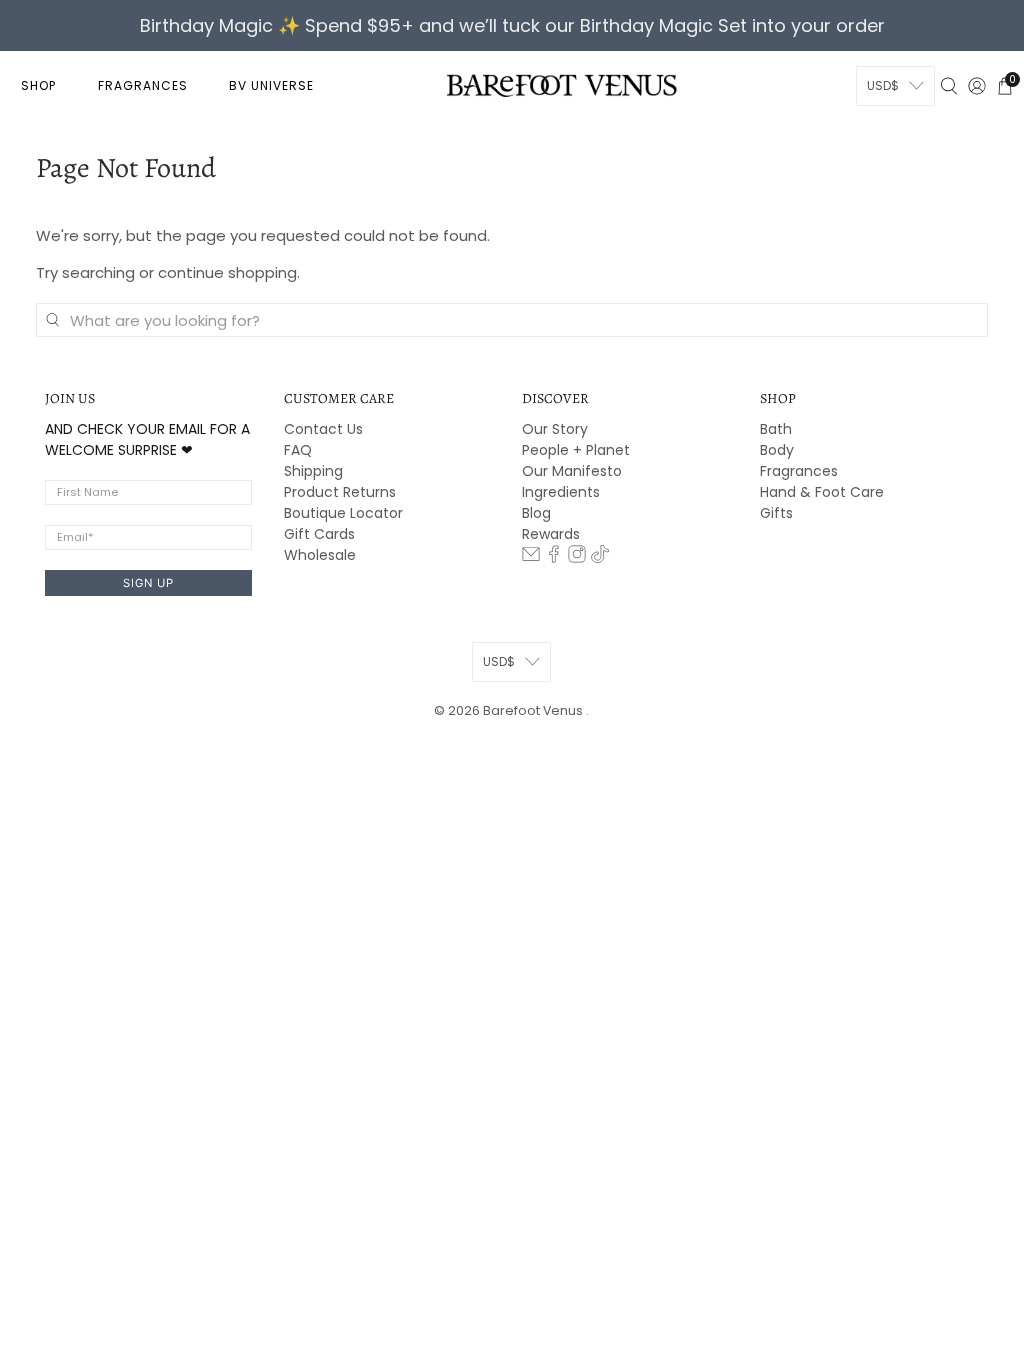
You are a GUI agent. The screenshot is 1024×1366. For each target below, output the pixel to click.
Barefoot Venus (534, 710)
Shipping (313, 471)
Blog (536, 513)
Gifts (776, 513)
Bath (776, 429)
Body (777, 450)
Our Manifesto (572, 471)
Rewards (551, 534)
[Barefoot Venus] (562, 85)
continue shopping (227, 272)
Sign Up (148, 583)
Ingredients (561, 492)
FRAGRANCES (143, 85)
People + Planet (576, 450)
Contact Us (323, 429)
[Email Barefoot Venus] (531, 558)
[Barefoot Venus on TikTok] (600, 558)
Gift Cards (319, 534)
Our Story (555, 429)
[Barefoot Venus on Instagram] (577, 558)
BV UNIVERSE (271, 85)
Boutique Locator (343, 513)
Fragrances (799, 471)
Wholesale (320, 555)
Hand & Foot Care (822, 492)
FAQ (298, 450)
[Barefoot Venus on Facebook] (554, 558)
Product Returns (340, 492)
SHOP (38, 85)
